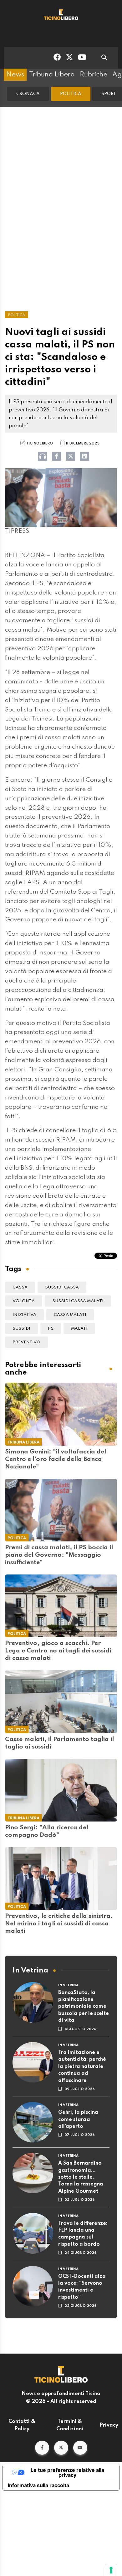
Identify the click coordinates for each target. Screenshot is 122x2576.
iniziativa (24, 1315)
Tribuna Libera (52, 75)
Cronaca (28, 94)
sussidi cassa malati (78, 1301)
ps (51, 1329)
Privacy (109, 2425)
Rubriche (94, 75)
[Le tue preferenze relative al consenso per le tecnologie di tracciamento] (111, 2570)
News (15, 75)
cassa (20, 1287)
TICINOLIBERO (39, 444)
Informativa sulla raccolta (38, 2485)
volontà (24, 1301)
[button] (42, 2448)
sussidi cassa (62, 1287)
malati (79, 1329)
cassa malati (70, 1315)
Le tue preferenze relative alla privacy (67, 2472)
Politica (71, 94)
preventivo (26, 1342)
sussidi (21, 1329)
